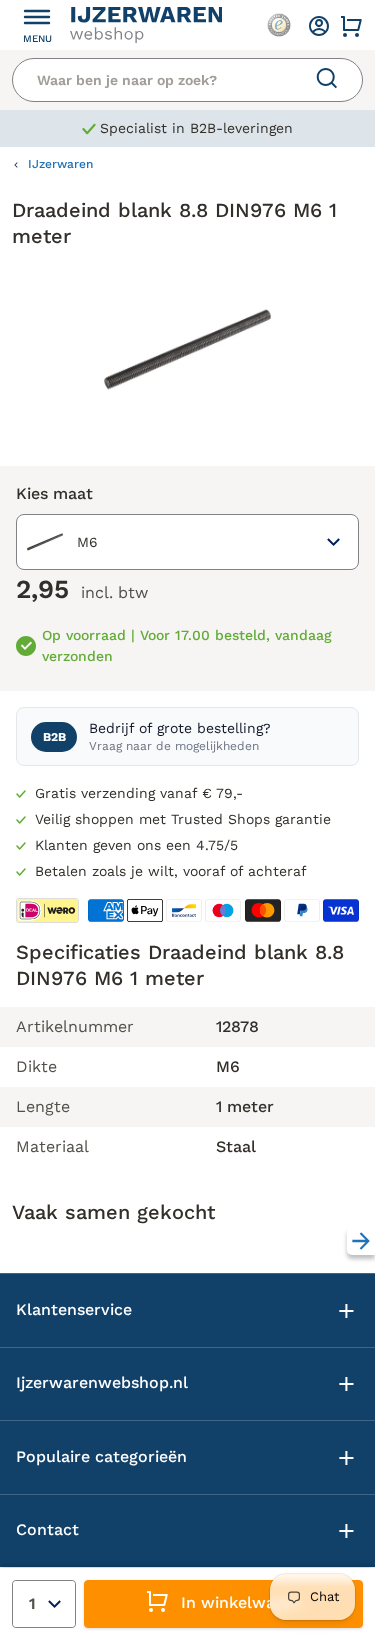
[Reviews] (279, 25)
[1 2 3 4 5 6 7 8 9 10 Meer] (44, 1604)
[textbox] (61, 542)
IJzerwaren (60, 164)
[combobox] (187, 542)
